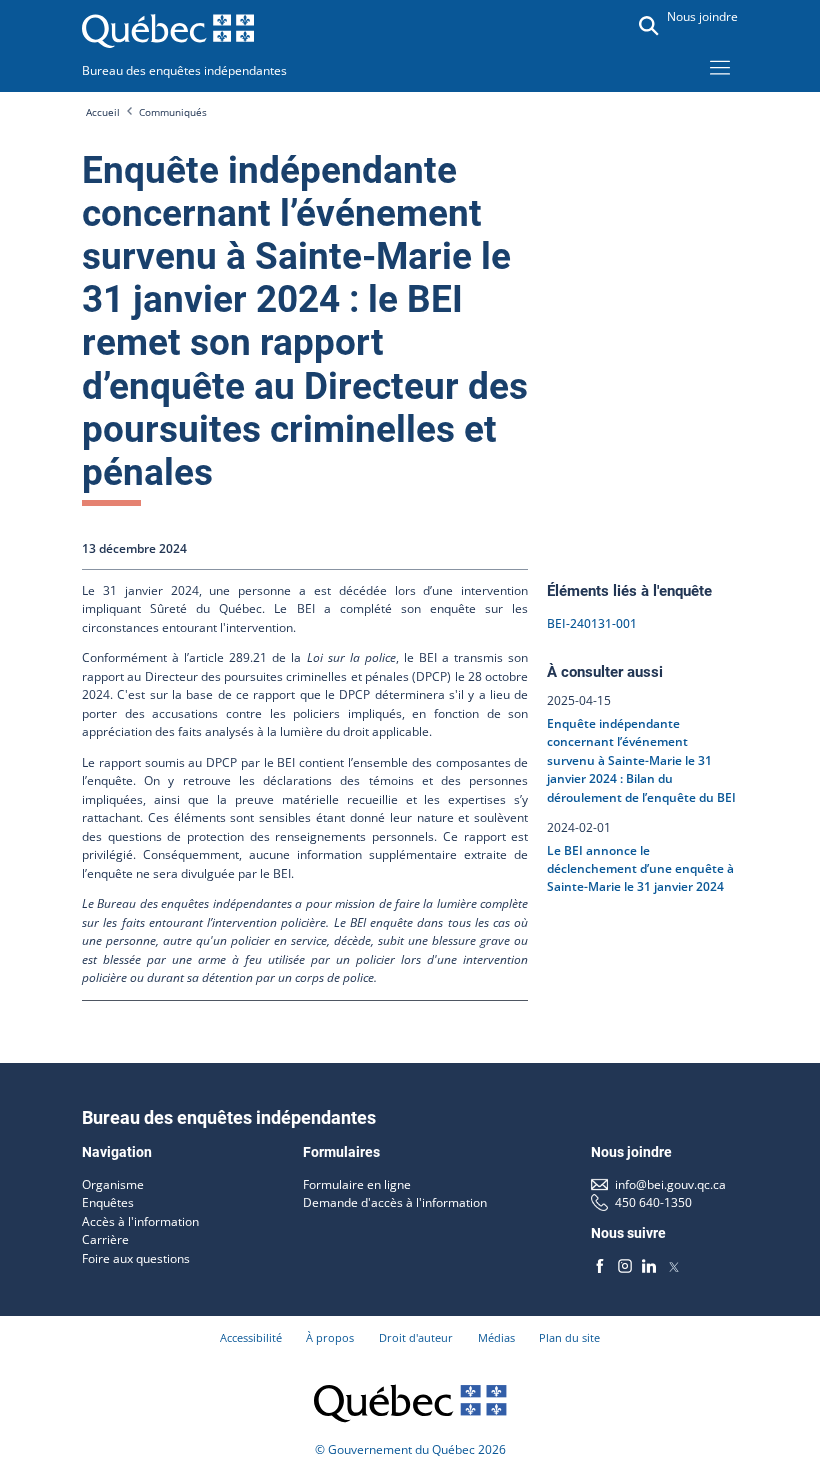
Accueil (103, 112)
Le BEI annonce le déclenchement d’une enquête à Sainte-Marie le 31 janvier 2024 (640, 868)
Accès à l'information (140, 1221)
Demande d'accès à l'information (395, 1202)
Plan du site (569, 1337)
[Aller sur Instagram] (624, 1265)
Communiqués (173, 112)
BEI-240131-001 (592, 623)
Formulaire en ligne (357, 1184)
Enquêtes (108, 1202)
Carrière (105, 1239)
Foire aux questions (136, 1258)
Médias (496, 1337)
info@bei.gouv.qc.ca (670, 1184)
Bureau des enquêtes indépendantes (184, 70)
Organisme (113, 1184)
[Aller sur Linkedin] (649, 1265)
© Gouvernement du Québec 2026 (410, 1449)
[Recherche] (649, 26)
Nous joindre (702, 16)
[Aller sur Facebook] (600, 1265)
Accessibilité (251, 1337)
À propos (330, 1337)
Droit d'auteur (416, 1337)
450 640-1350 (653, 1202)
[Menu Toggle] (720, 67)
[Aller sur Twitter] (673, 1265)
